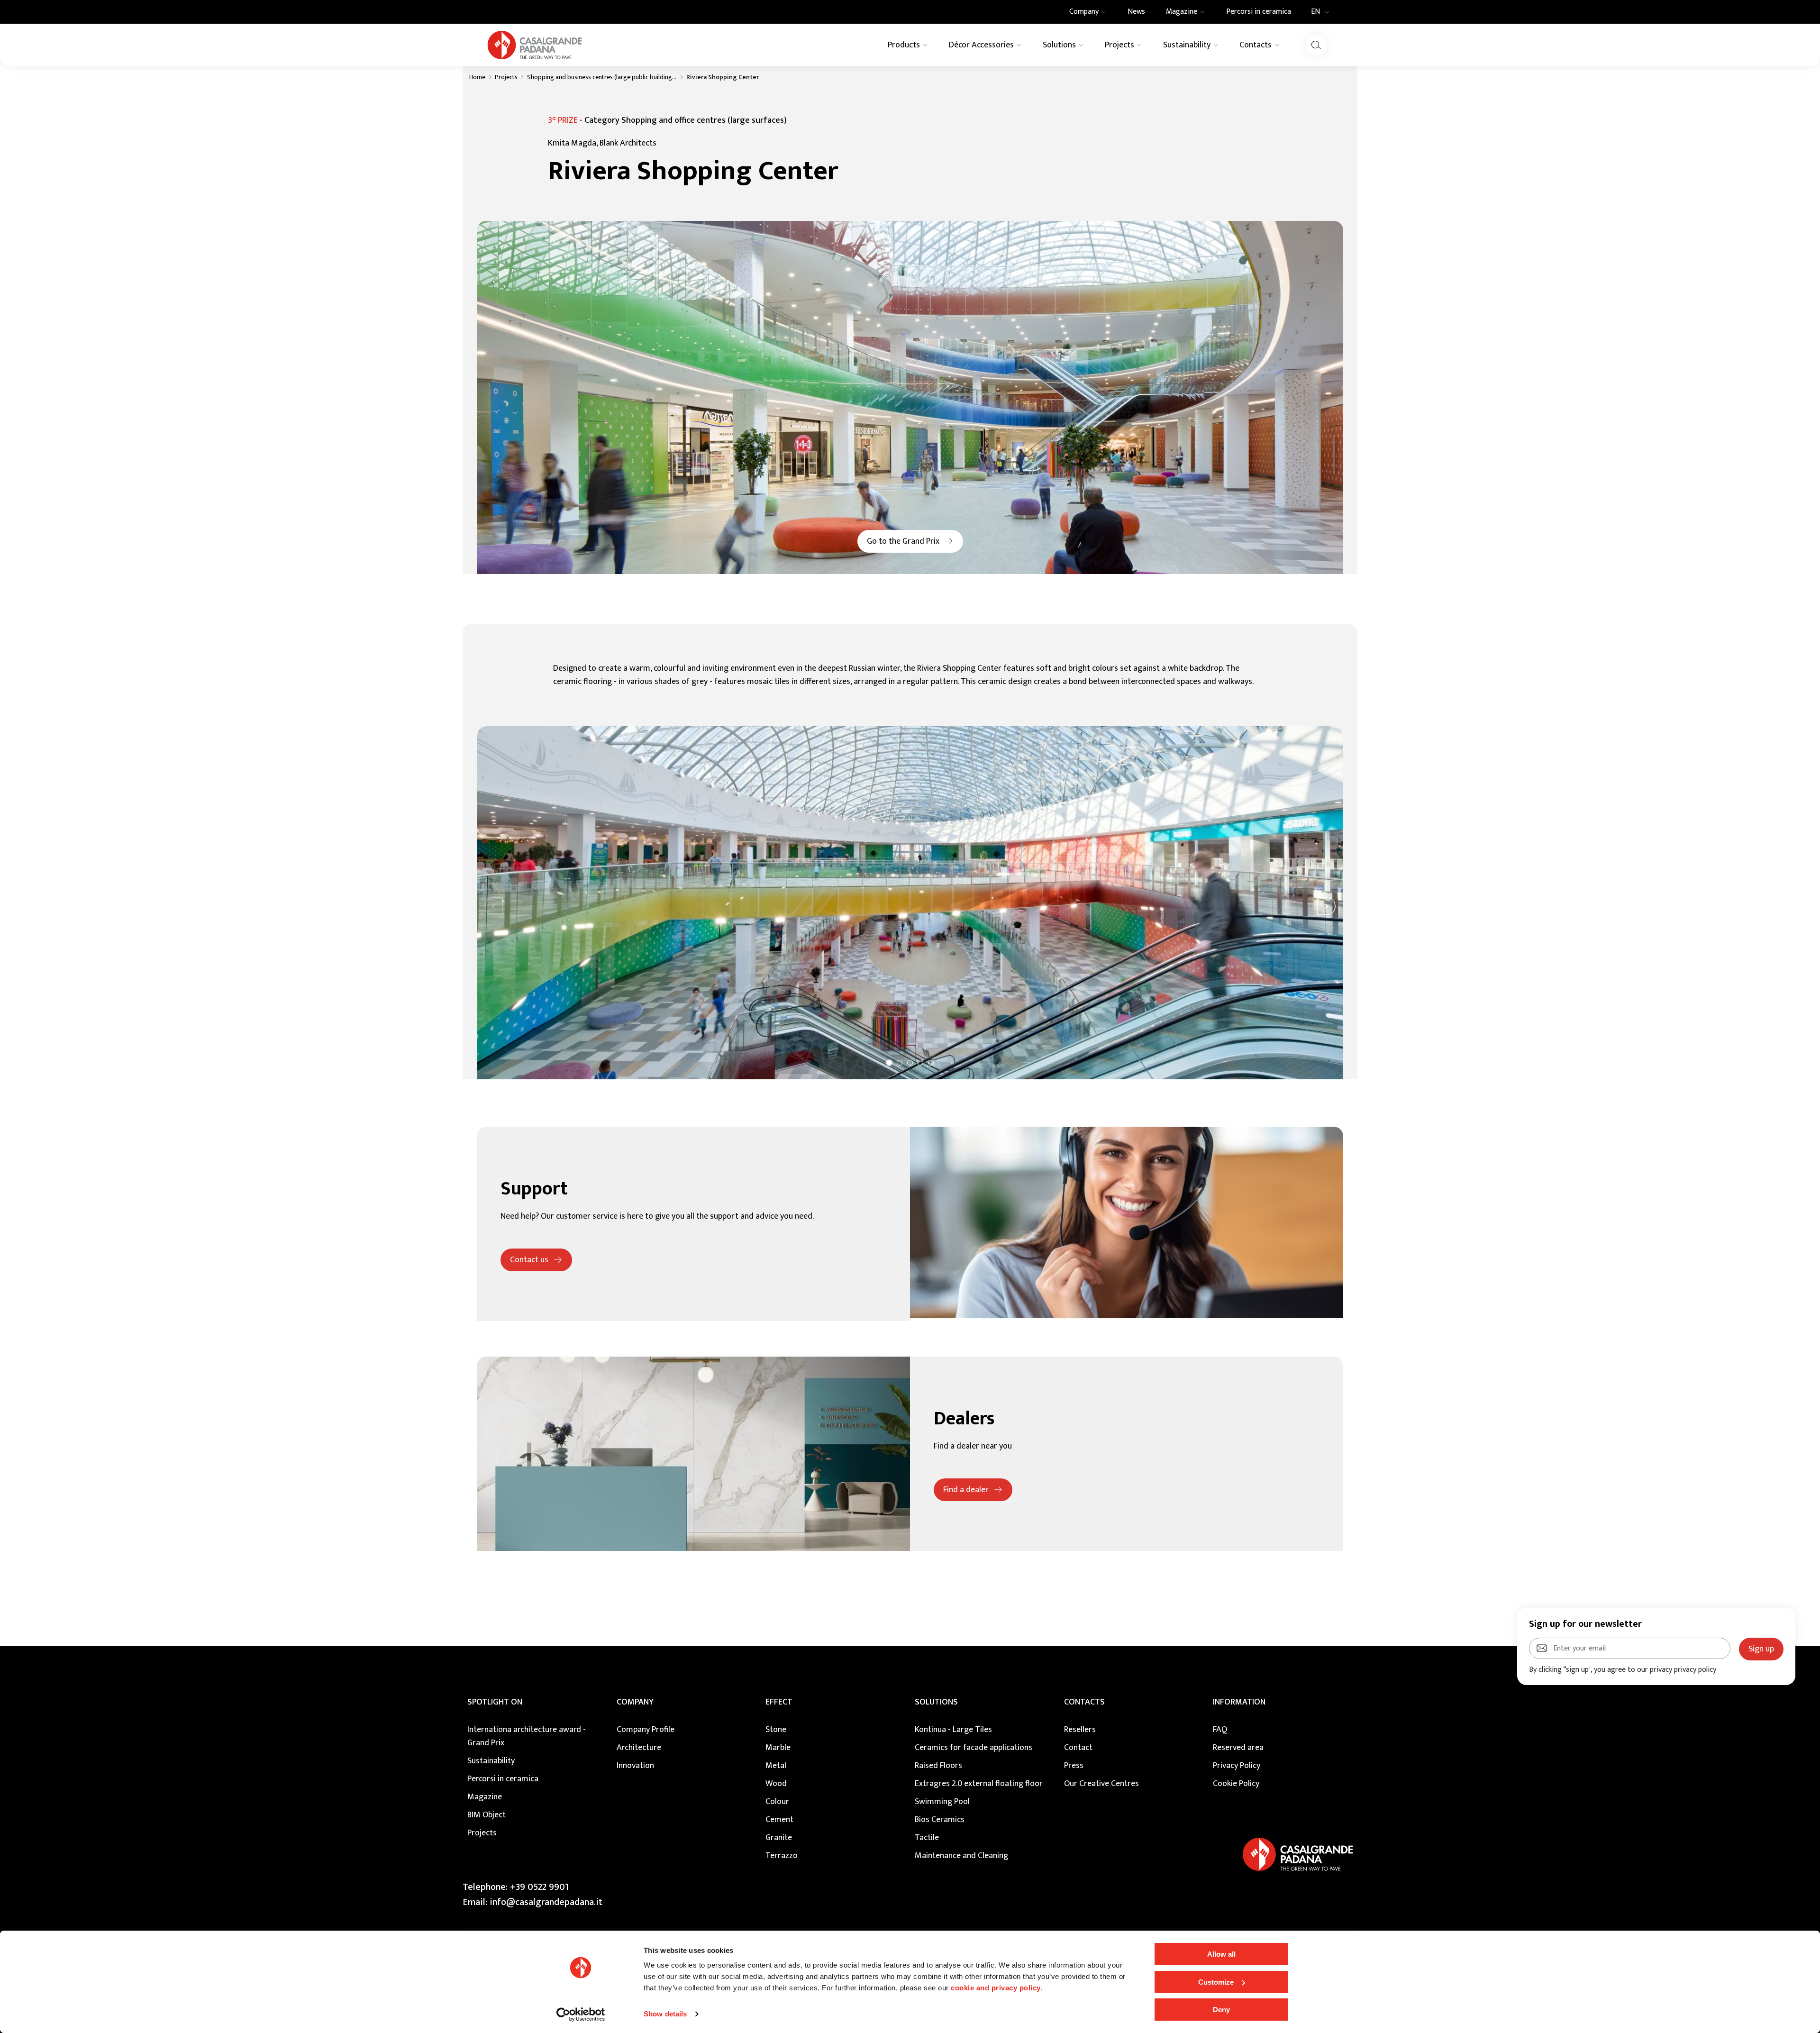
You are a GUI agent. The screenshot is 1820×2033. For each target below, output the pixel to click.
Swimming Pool (942, 1802)
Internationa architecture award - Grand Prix (527, 1736)
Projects (506, 77)
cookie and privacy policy (996, 1988)
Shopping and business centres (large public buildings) (602, 77)
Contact (1078, 1748)
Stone (776, 1730)
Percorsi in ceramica (503, 1779)
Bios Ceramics (940, 1820)
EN (1315, 12)
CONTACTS (1084, 1702)
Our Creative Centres (1101, 1784)
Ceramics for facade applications (974, 1748)
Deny (1221, 2010)
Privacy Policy (1237, 1766)
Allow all (1221, 1954)
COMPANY (635, 1702)
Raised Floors (938, 1766)
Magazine (485, 1797)
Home (477, 77)
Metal (776, 1766)
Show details (665, 2014)
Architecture (639, 1748)
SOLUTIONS (936, 1702)
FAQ (1220, 1730)
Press (1074, 1766)
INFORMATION (1239, 1702)
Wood (776, 1784)
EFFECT (779, 1702)
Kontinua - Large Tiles (953, 1730)
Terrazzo (782, 1856)
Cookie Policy (1236, 1784)
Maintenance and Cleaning (961, 1856)
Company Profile (646, 1730)
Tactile (927, 1838)
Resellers (1080, 1730)
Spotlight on (495, 1702)
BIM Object (487, 1815)
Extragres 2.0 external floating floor (979, 1784)
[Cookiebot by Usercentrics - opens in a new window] (581, 2015)
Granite (779, 1838)
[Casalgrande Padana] (535, 45)
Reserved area (1238, 1748)
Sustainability (491, 1761)
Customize (1216, 1982)
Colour (777, 1802)
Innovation (635, 1766)
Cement (779, 1820)
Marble (778, 1748)
